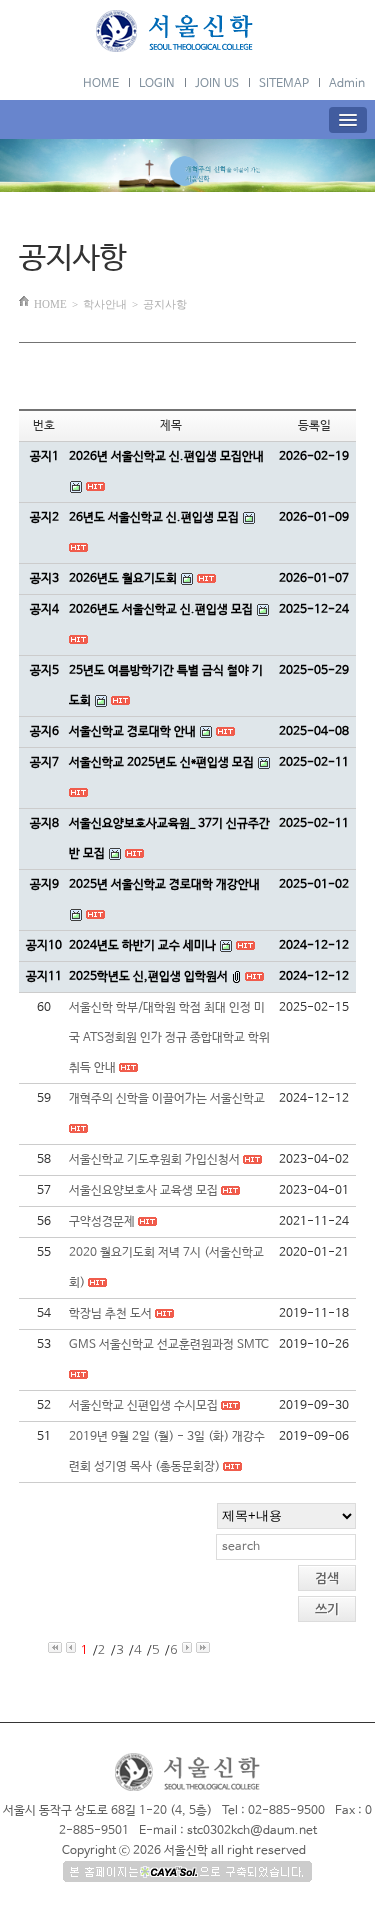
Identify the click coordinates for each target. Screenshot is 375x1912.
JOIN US (217, 84)
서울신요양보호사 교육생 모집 (143, 1191)
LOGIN (157, 84)
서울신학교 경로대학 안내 (132, 732)
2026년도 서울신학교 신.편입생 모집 (161, 610)
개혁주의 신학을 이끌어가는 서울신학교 (167, 1099)
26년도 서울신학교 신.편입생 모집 (154, 518)
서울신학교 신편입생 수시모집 (143, 1406)
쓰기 (327, 1609)
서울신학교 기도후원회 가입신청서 (154, 1160)
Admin (347, 84)
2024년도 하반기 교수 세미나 (142, 946)
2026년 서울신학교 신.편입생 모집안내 (166, 457)
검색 (327, 1578)
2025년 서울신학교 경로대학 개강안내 (164, 885)
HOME (101, 84)
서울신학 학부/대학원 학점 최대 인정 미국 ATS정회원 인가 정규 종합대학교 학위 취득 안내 (169, 1038)
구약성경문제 (102, 1222)
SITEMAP (284, 84)
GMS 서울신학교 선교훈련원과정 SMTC (169, 1345)
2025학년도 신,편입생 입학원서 (148, 977)
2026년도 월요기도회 (123, 579)
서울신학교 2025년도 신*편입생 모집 (161, 763)
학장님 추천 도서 (110, 1314)
